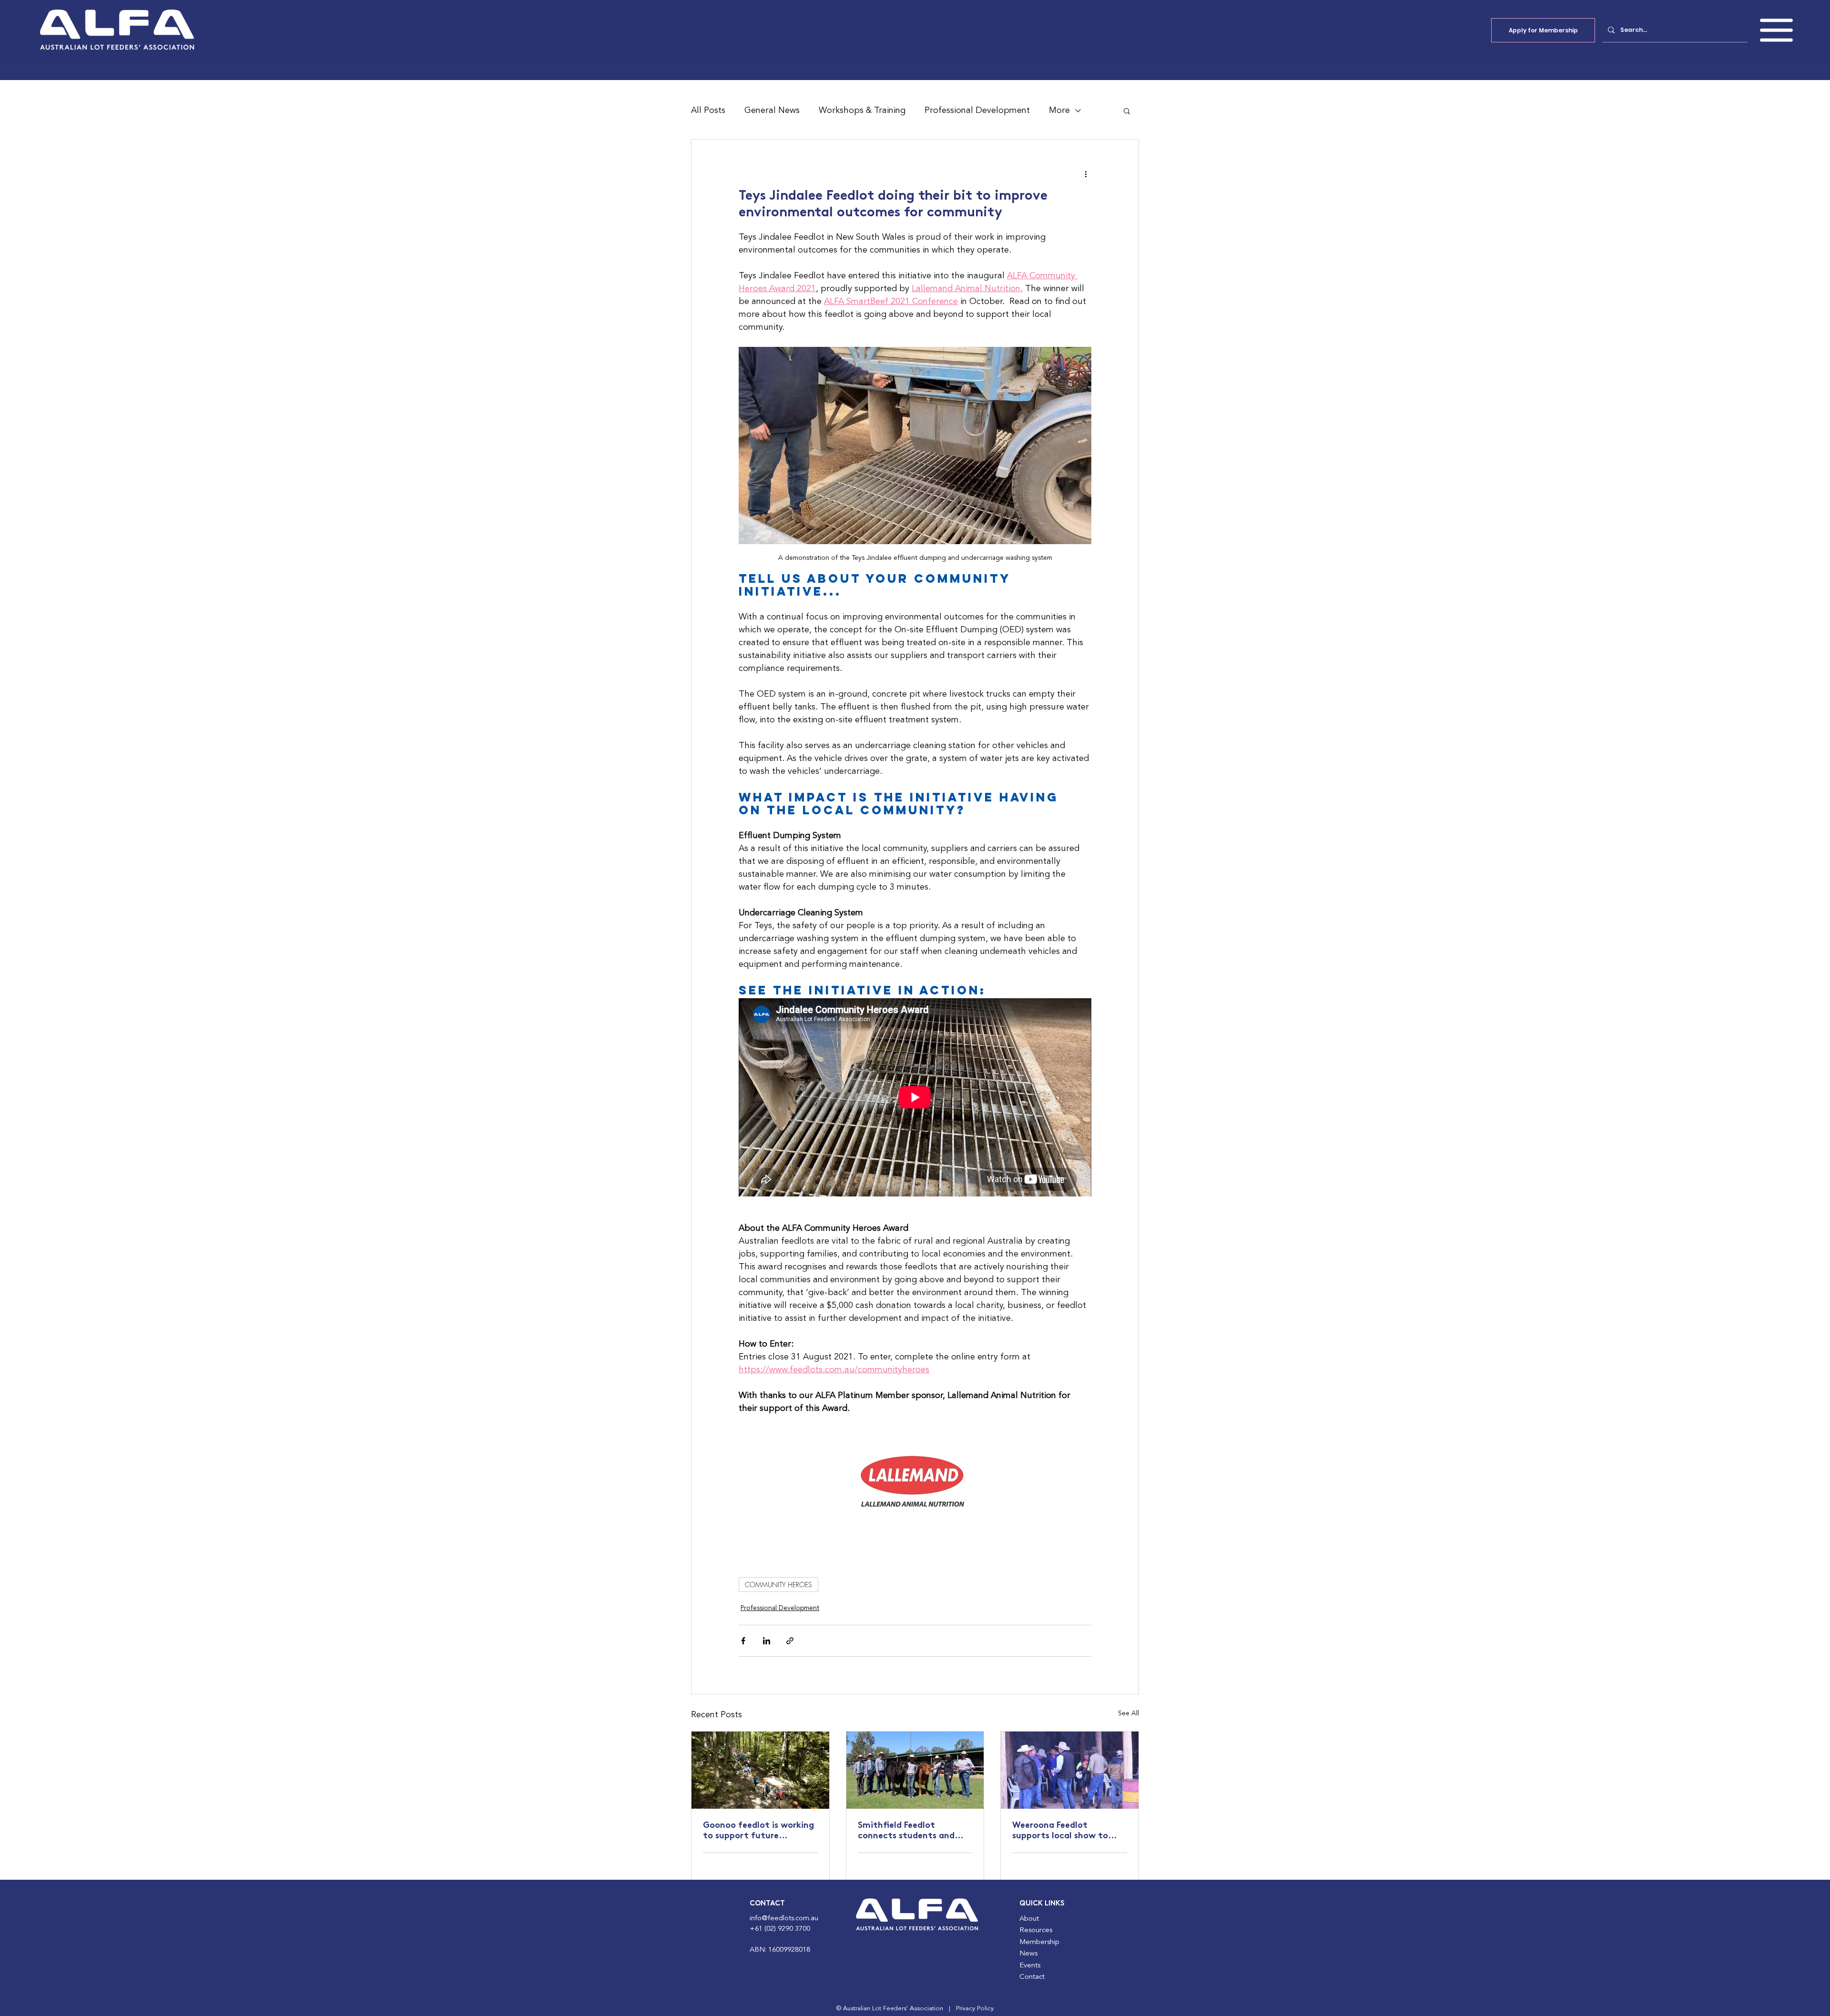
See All (1128, 1713)
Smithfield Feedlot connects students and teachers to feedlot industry (906, 1832)
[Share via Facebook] (743, 1641)
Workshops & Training (862, 111)
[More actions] (1086, 174)
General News (772, 111)
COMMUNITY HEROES (778, 1585)
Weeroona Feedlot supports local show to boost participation (1060, 1832)
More (1059, 111)
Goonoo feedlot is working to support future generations (758, 1832)
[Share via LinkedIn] (767, 1641)
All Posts (708, 111)
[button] (1776, 30)
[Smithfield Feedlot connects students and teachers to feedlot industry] (915, 1770)
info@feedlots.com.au (784, 1919)
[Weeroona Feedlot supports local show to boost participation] (1070, 1770)
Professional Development (977, 111)
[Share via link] (790, 1641)
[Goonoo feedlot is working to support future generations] (760, 1770)
